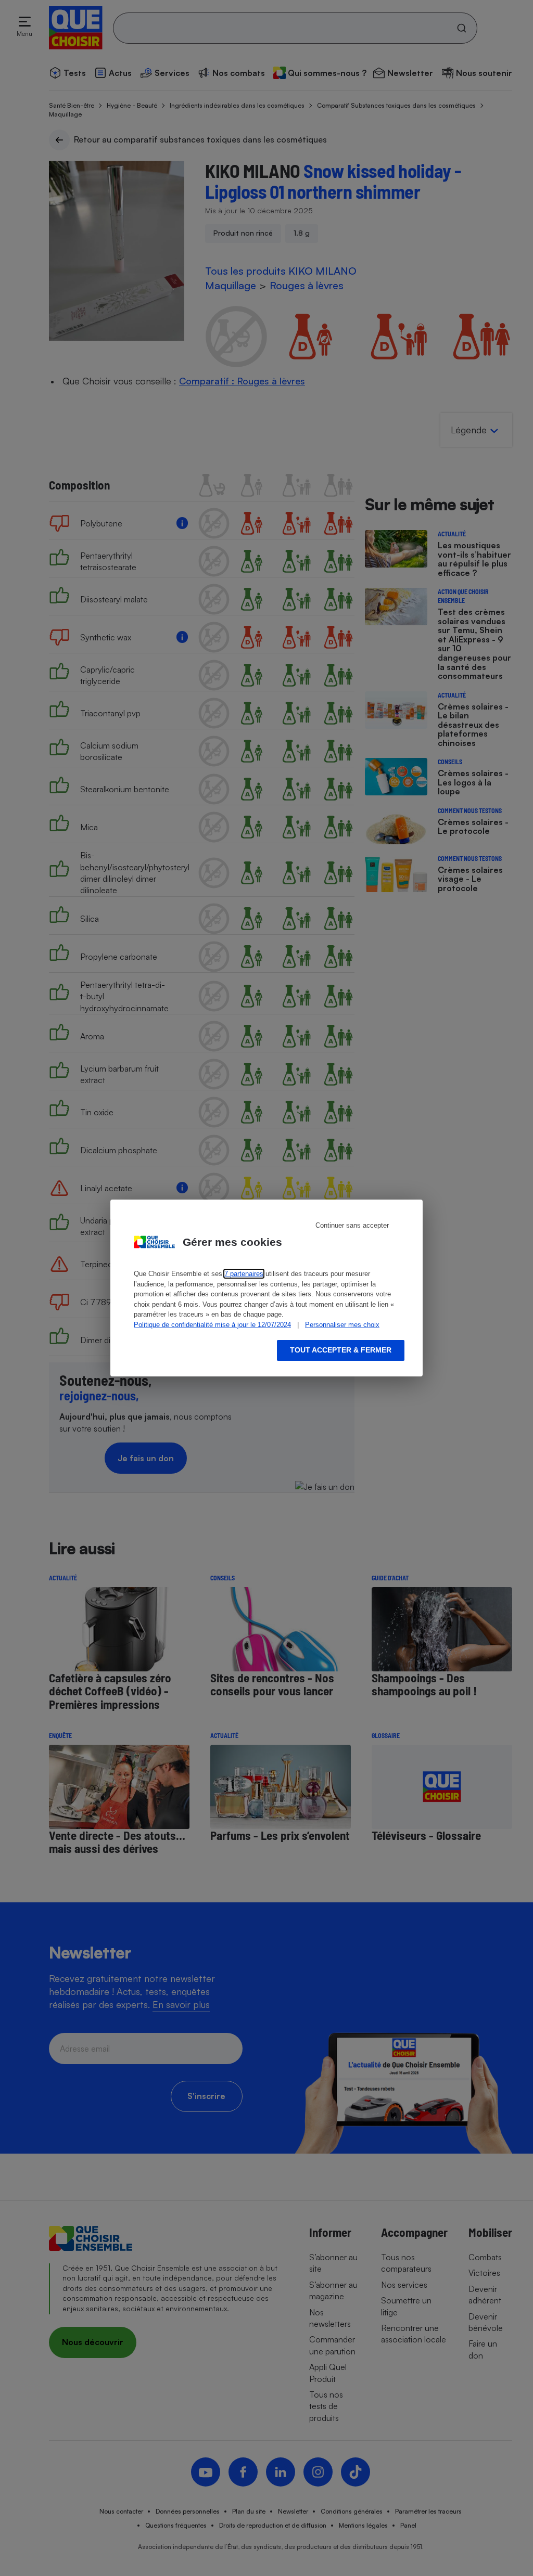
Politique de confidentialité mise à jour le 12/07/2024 (212, 1325)
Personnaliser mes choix (342, 1325)
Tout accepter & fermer (341, 1350)
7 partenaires (244, 1274)
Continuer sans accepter (352, 1225)
